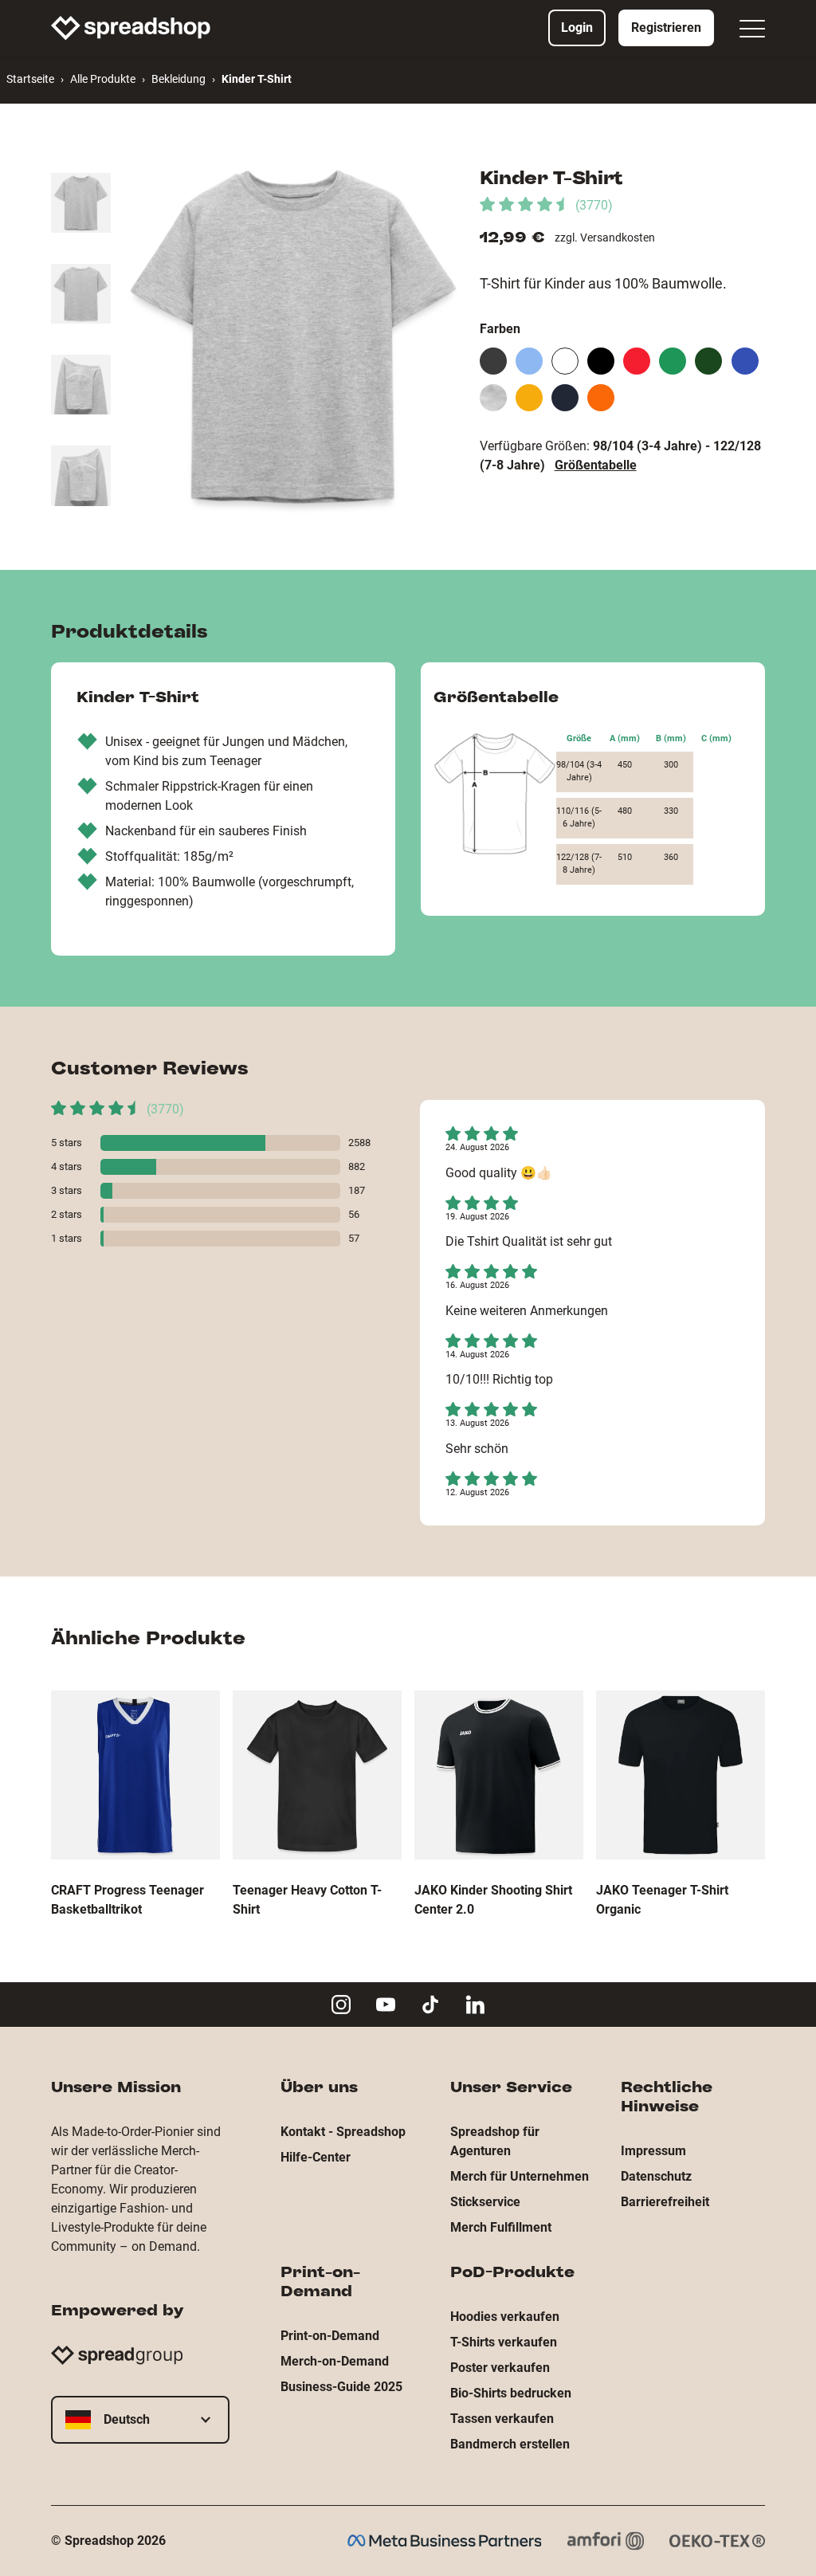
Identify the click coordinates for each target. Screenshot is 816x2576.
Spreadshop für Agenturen (495, 2141)
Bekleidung (178, 79)
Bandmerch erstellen (510, 2444)
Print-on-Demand (330, 2336)
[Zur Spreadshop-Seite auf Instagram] (341, 2005)
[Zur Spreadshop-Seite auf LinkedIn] (475, 2005)
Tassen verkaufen (502, 2419)
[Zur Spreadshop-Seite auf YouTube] (386, 2005)
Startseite (30, 79)
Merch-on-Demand (335, 2361)
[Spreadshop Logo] (131, 28)
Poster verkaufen (500, 2368)
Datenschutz (656, 2176)
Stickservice (485, 2202)
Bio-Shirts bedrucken (511, 2393)
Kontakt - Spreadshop (343, 2132)
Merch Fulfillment (501, 2227)
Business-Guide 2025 (341, 2387)
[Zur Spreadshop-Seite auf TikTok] (430, 2005)
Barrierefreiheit (665, 2202)
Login (577, 27)
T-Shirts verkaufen (504, 2342)
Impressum (653, 2151)
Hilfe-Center (316, 2157)
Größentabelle (596, 465)
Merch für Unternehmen (520, 2176)
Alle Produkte (103, 79)
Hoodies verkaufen (505, 2317)
